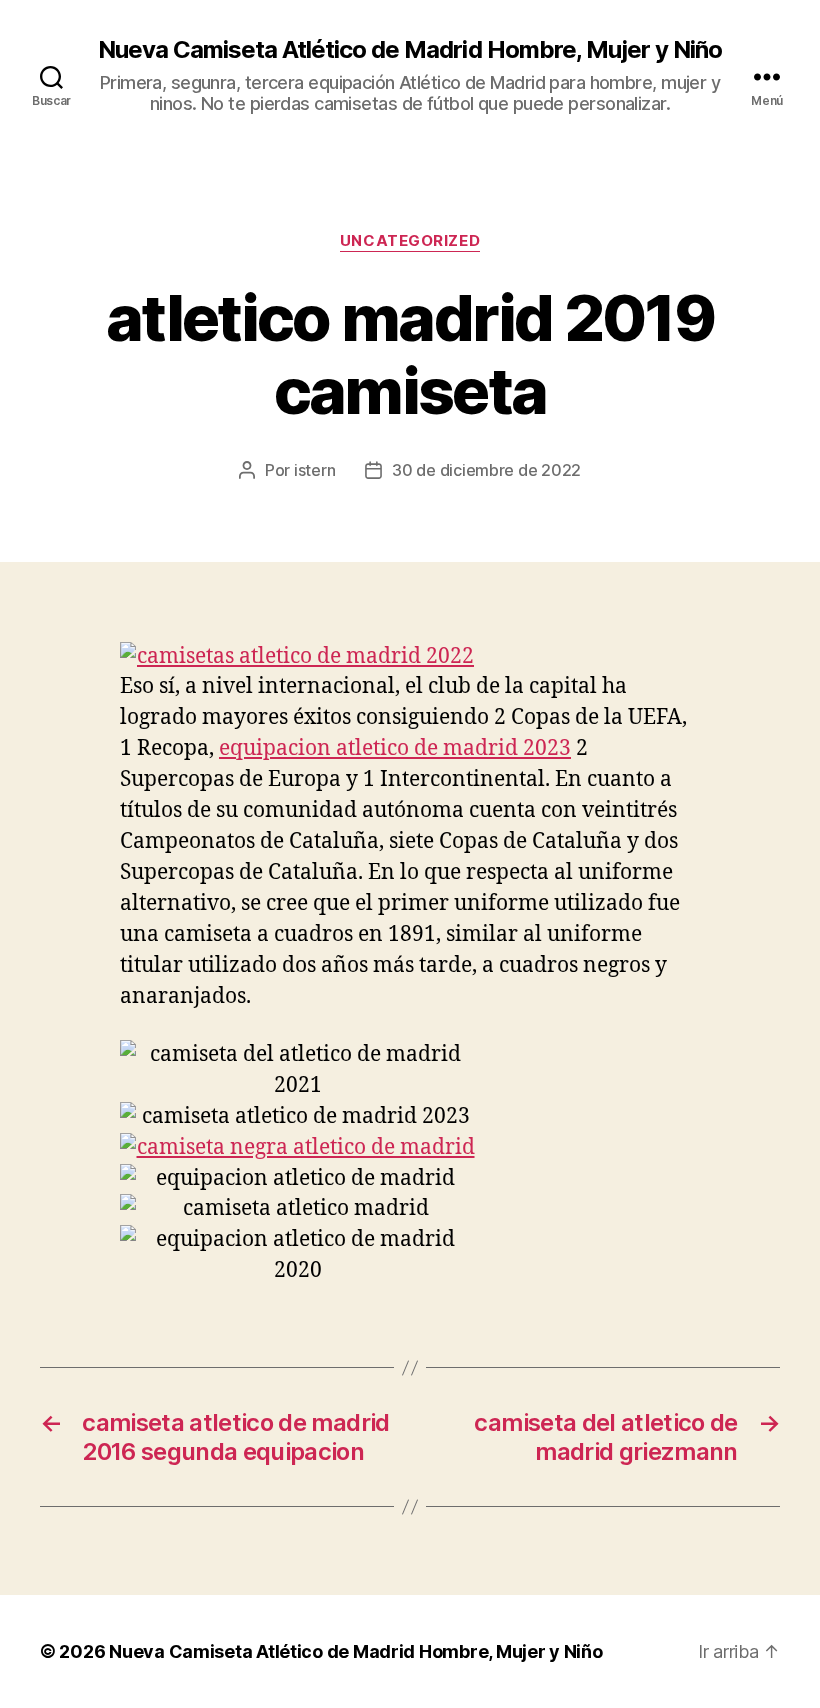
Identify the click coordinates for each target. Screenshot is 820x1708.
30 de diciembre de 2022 (486, 470)
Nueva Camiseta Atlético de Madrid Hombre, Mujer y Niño (409, 50)
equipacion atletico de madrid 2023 (395, 748)
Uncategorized (410, 241)
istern (314, 470)
